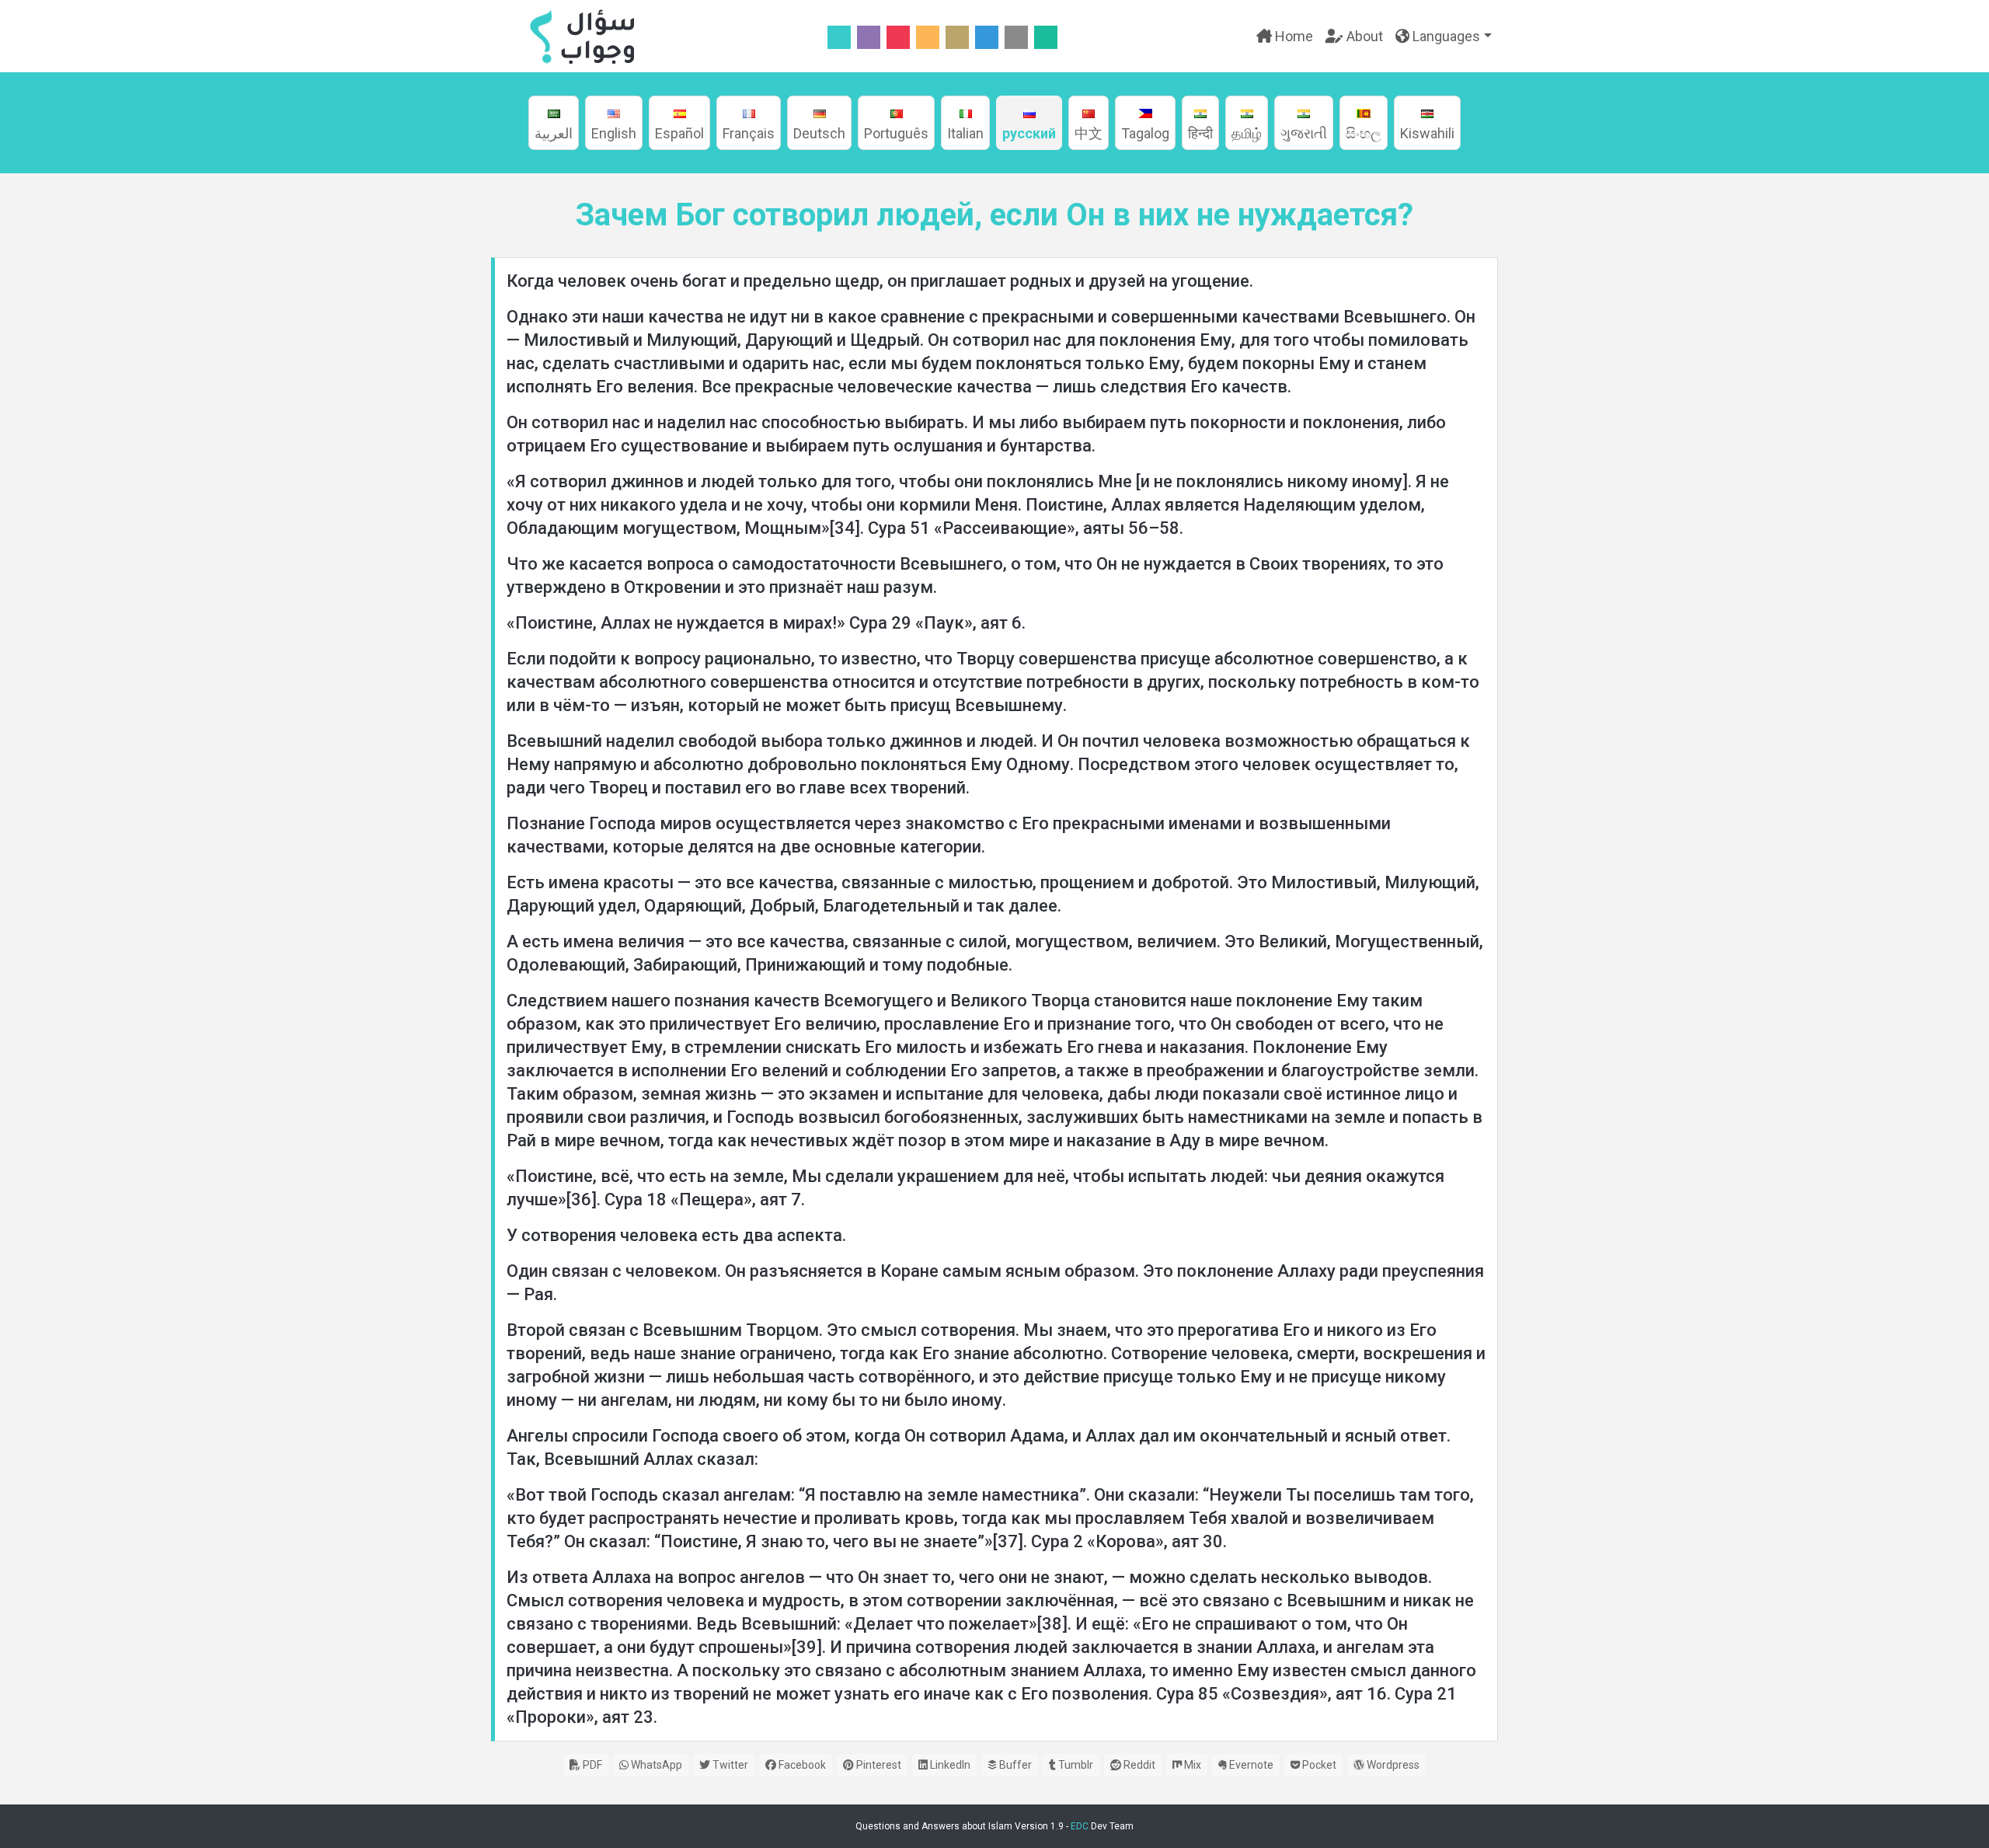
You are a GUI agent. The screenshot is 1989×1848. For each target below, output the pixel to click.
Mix (1191, 1765)
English (614, 133)
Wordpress (1392, 1765)
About (1363, 36)
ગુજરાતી (1304, 133)
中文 (1089, 133)
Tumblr (1075, 1765)
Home (1292, 36)
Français (749, 133)
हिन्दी (1200, 133)
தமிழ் (1247, 133)
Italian (965, 133)
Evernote (1250, 1765)
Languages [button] (1445, 36)
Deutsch (819, 133)
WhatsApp (655, 1765)
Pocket (1318, 1765)
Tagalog (1145, 133)
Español (679, 133)
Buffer (1014, 1765)
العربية (554, 133)
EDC (1080, 1826)
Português (896, 133)
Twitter (729, 1765)
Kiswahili (1427, 133)
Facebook (801, 1765)
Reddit (1138, 1765)
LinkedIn (949, 1765)
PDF (591, 1765)
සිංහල (1364, 133)
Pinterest (878, 1765)
